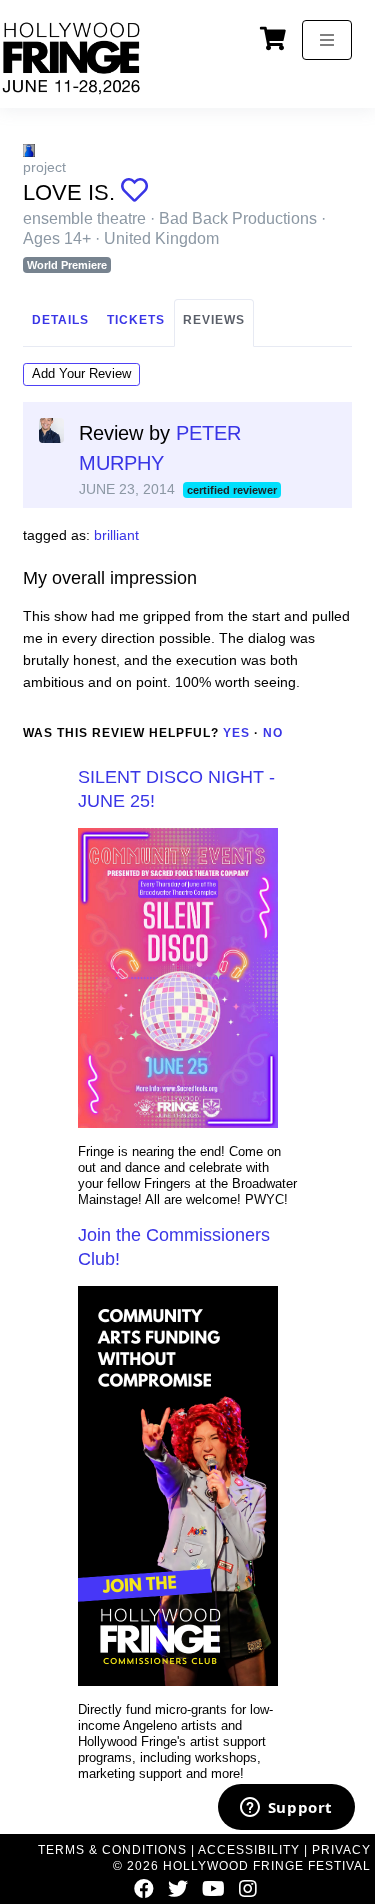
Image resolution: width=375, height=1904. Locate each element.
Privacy (341, 1850)
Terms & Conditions (112, 1850)
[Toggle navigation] (327, 40)
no (273, 733)
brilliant (116, 535)
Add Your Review (81, 373)
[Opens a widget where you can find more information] (286, 1809)
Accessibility (249, 1850)
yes (236, 733)
